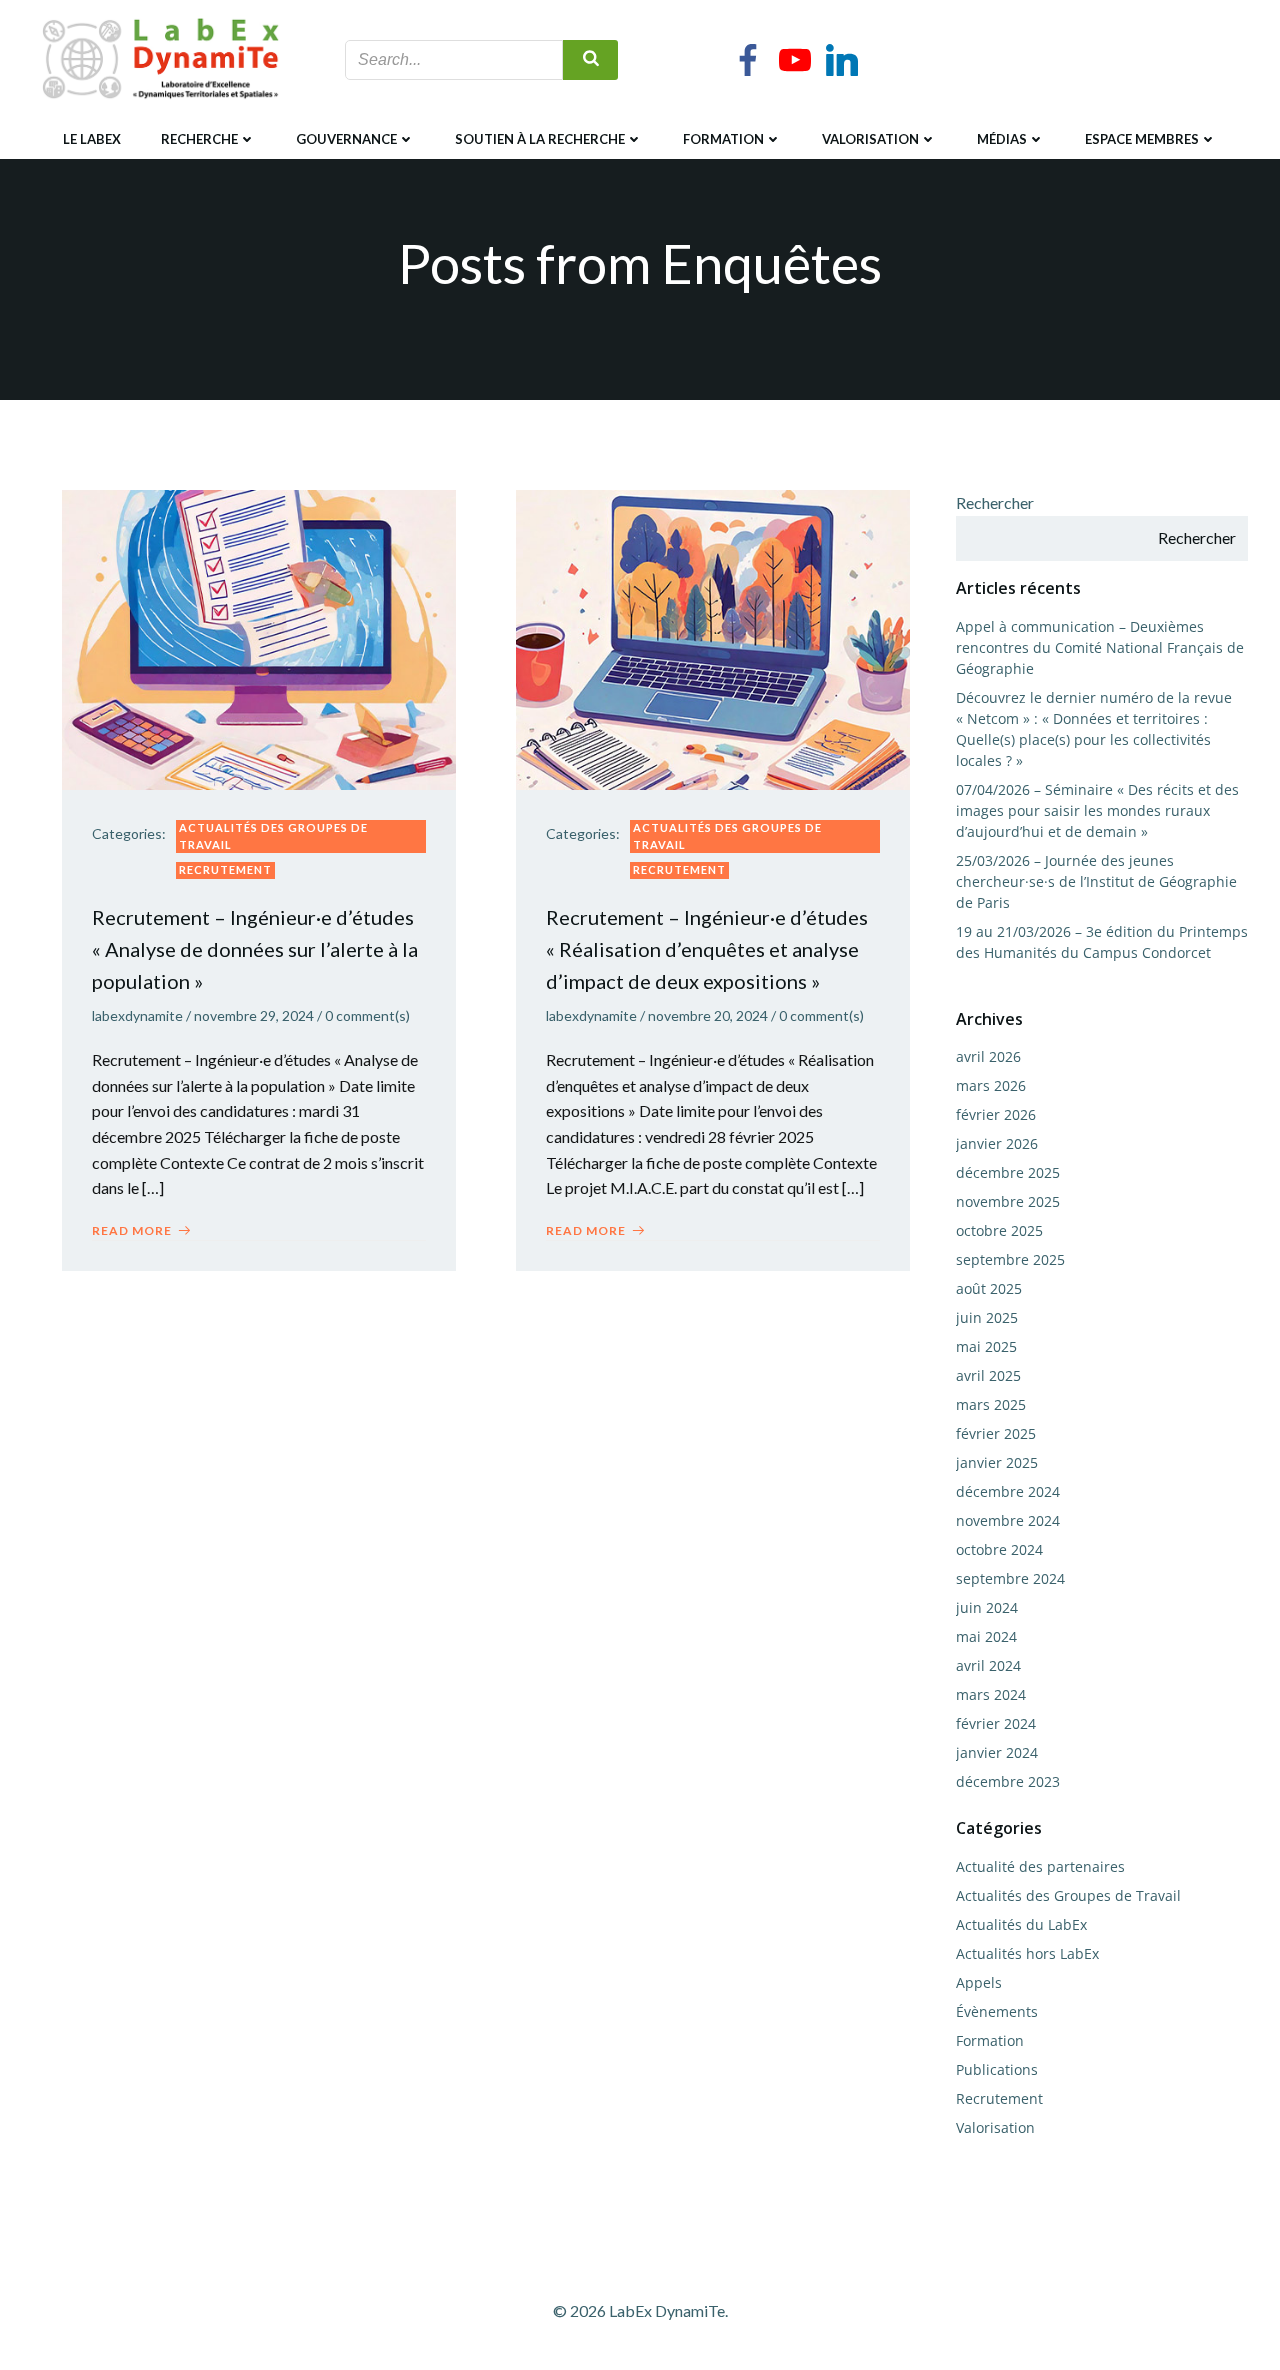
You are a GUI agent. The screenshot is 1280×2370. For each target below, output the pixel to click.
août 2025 (989, 1288)
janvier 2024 (997, 1752)
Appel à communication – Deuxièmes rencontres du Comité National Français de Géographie (1100, 647)
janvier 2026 (997, 1143)
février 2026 (996, 1114)
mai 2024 (986, 1636)
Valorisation (870, 139)
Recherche (199, 139)
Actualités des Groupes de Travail (273, 836)
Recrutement (225, 869)
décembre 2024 (1008, 1491)
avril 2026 (988, 1056)
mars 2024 (991, 1694)
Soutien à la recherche (540, 139)
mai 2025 (986, 1346)
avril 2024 (988, 1665)
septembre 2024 (1010, 1578)
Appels (979, 1982)
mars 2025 (991, 1404)
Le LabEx (92, 139)
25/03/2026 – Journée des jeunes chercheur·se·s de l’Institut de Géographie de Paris (1096, 881)
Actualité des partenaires (1040, 1866)
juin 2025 (987, 1317)
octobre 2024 (999, 1549)
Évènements (997, 2011)
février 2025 (996, 1433)
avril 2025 (988, 1375)
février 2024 (996, 1723)
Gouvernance (346, 139)
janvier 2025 (997, 1462)
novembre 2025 (1008, 1201)
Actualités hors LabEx (1027, 1953)
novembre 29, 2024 (254, 1015)
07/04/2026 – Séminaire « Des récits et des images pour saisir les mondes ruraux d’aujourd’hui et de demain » (1097, 810)
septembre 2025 (1010, 1259)
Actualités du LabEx (1021, 1924)
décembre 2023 (1008, 1781)
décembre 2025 (1008, 1172)
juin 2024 (987, 1607)
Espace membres (1142, 139)
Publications (997, 2069)
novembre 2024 (1008, 1520)
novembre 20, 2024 (708, 1015)
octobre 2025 (999, 1230)
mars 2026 (991, 1085)
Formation (723, 139)
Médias (1002, 139)
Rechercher (995, 502)
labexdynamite (137, 1015)
